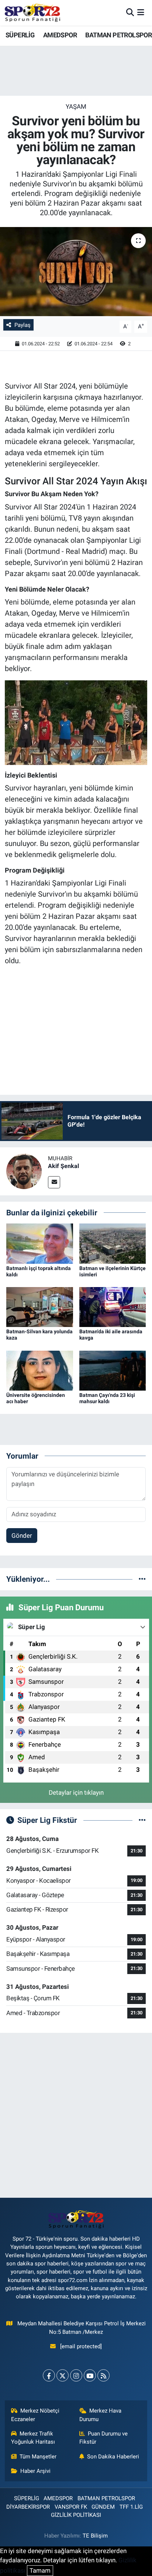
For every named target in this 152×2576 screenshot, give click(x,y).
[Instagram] (76, 2375)
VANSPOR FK (71, 2507)
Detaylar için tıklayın (76, 1793)
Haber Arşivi (35, 2471)
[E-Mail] (54, 1182)
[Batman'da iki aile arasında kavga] (113, 1307)
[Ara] (130, 13)
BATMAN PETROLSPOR (118, 35)
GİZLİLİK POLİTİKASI (76, 2515)
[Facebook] (49, 2375)
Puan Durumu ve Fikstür (104, 2438)
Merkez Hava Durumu (101, 2415)
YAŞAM (76, 106)
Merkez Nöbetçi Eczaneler (35, 2415)
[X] (63, 2375)
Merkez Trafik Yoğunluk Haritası (33, 2438)
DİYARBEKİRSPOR (28, 2507)
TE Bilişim (95, 2536)
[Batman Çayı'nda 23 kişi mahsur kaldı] (113, 1370)
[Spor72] (32, 13)
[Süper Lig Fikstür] (142, 1820)
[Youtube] (90, 2375)
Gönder (22, 1536)
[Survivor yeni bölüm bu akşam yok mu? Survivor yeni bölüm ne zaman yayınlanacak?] (76, 272)
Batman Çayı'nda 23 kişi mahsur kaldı (107, 1398)
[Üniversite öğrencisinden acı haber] (40, 1370)
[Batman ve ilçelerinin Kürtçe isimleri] (113, 1243)
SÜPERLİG (20, 35)
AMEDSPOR (60, 35)
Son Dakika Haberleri (113, 2457)
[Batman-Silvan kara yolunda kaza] (40, 1307)
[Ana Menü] (141, 13)
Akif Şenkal (63, 1166)
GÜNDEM (103, 2507)
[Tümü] (142, 1579)
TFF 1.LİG (131, 2507)
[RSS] (103, 2375)
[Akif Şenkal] (24, 1171)
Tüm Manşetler (38, 2457)
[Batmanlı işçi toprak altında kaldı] (40, 1243)
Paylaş (23, 325)
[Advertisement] (76, 2115)
